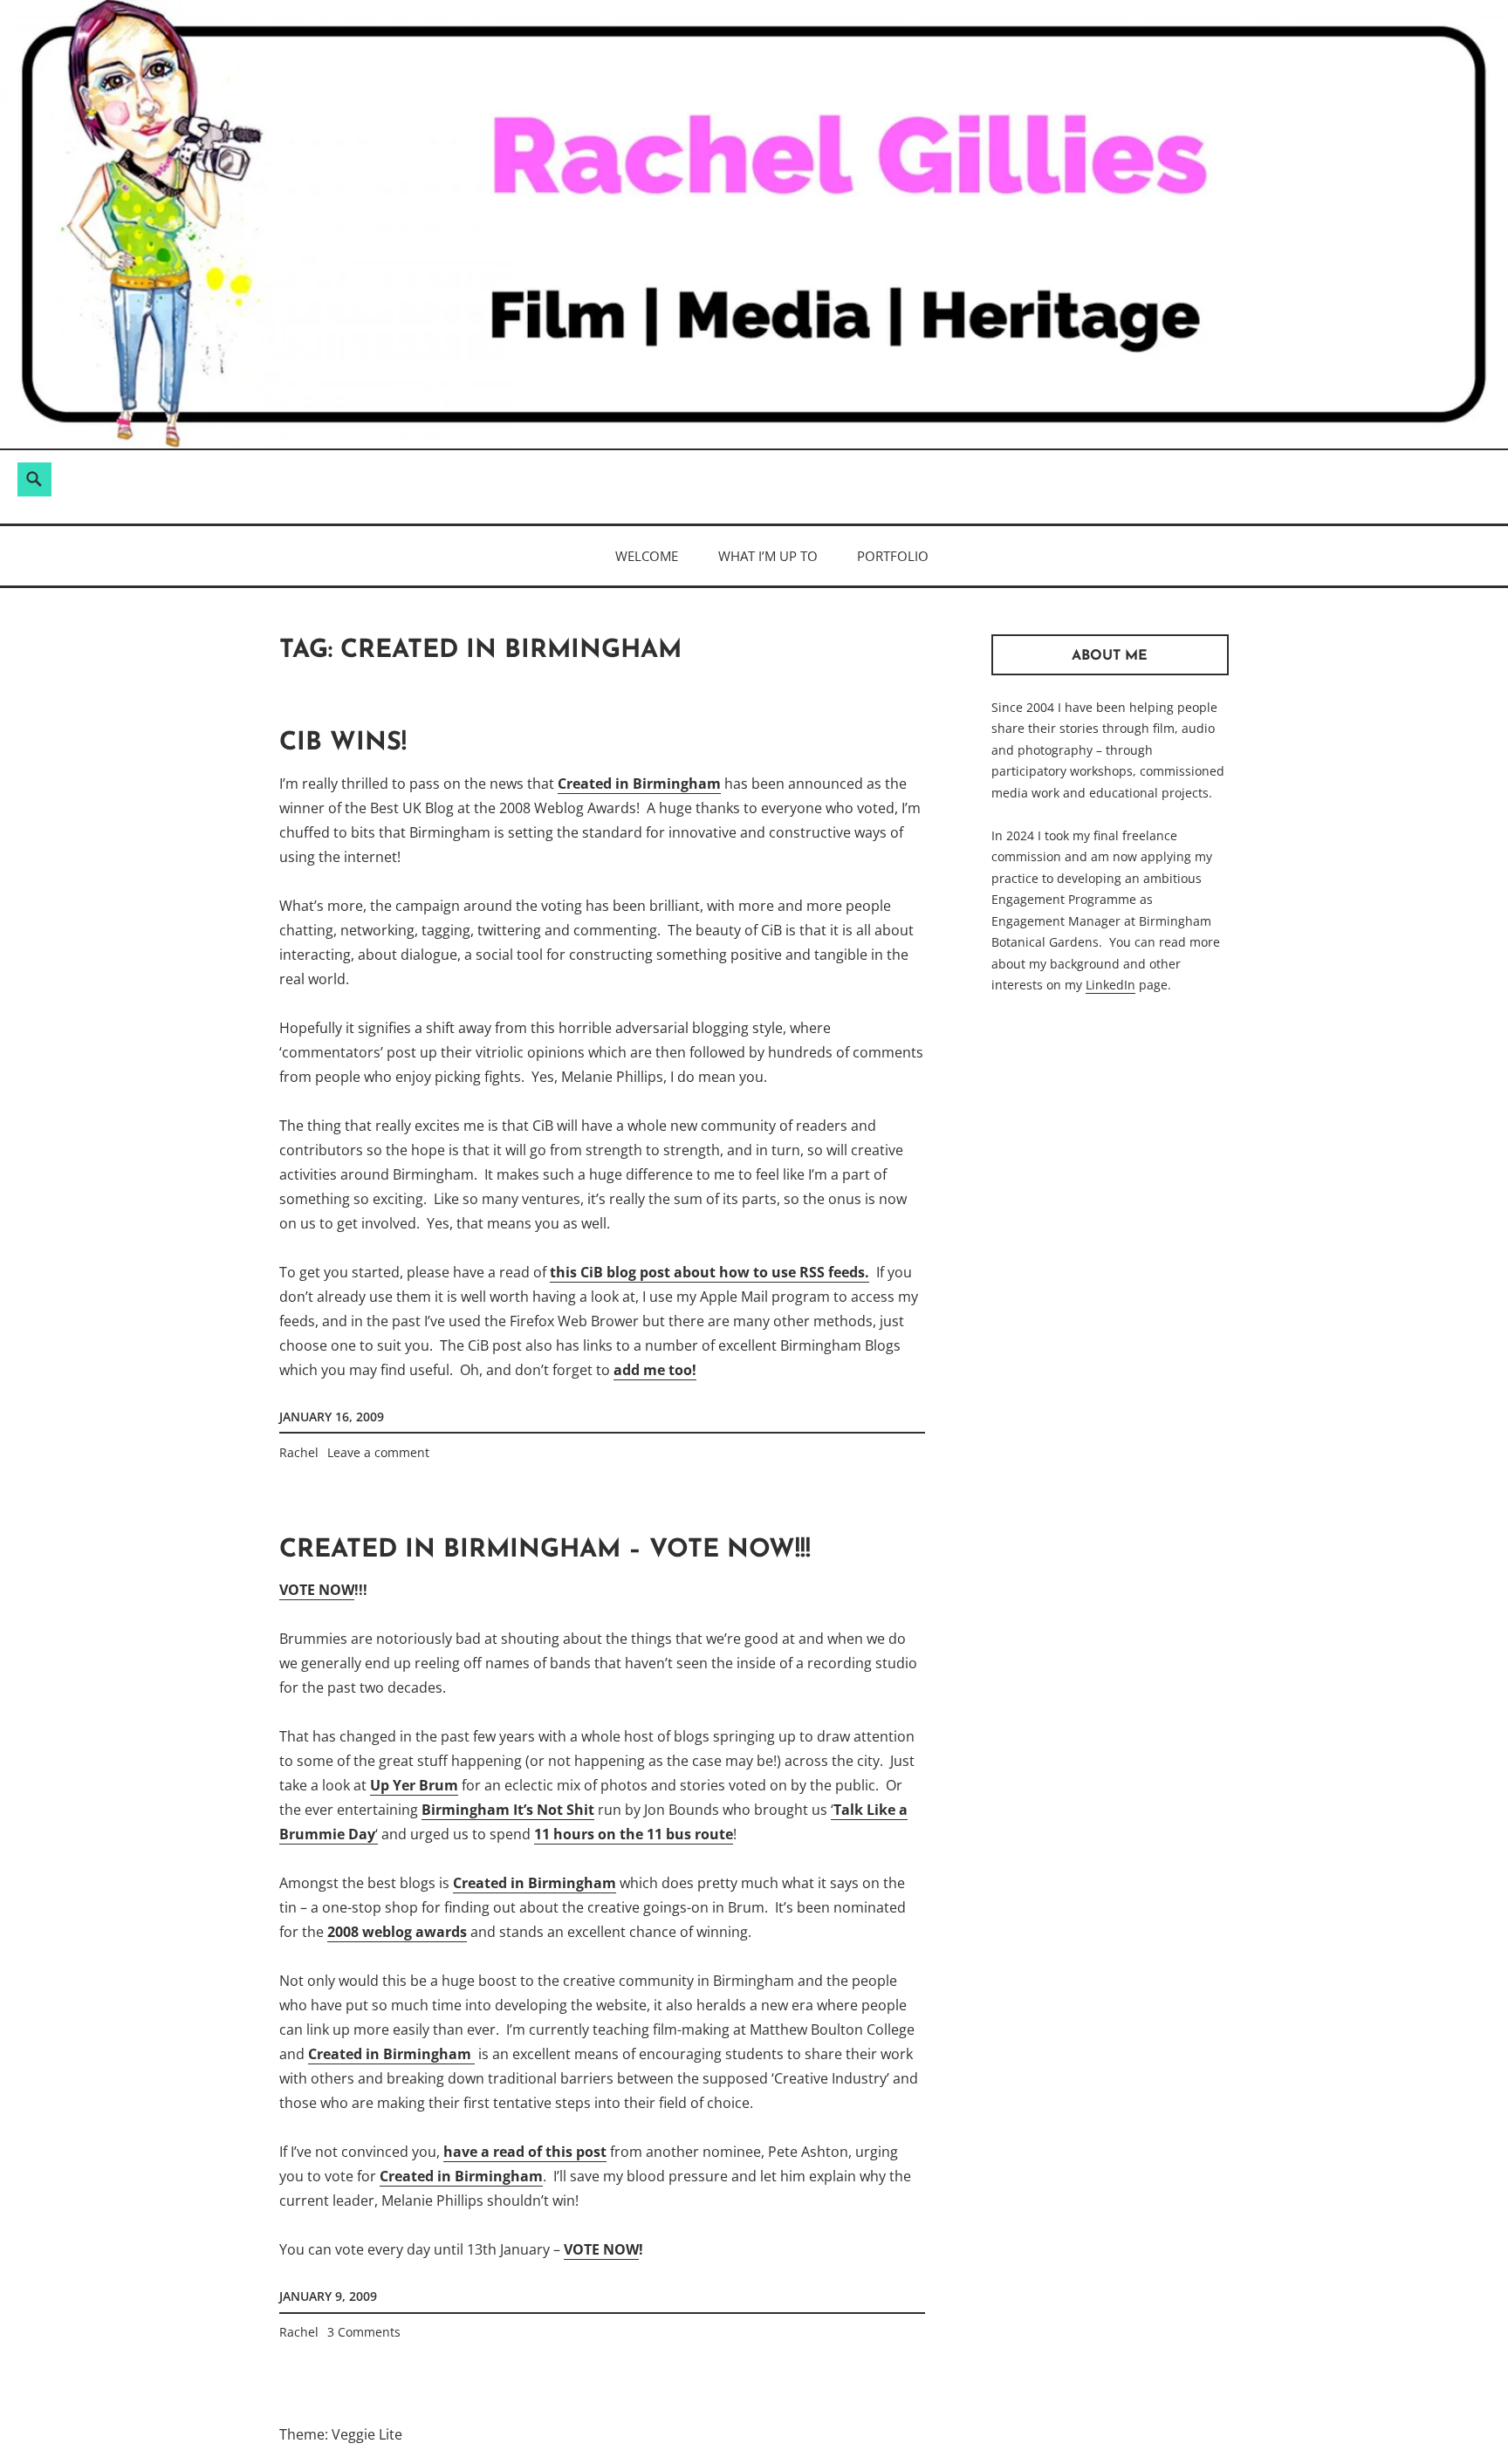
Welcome (647, 556)
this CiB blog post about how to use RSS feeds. (709, 1272)
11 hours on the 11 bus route (634, 1834)
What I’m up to (768, 556)
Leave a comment (378, 1452)
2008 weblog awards (397, 1932)
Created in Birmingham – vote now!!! (545, 1550)
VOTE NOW (317, 1590)
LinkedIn (1110, 985)
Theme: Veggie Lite (341, 2434)
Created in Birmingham (639, 784)
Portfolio (893, 556)
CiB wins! (343, 743)
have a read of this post (525, 2152)
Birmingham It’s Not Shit (508, 1810)
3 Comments (364, 2332)
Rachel (299, 1452)
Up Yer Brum (414, 1785)
